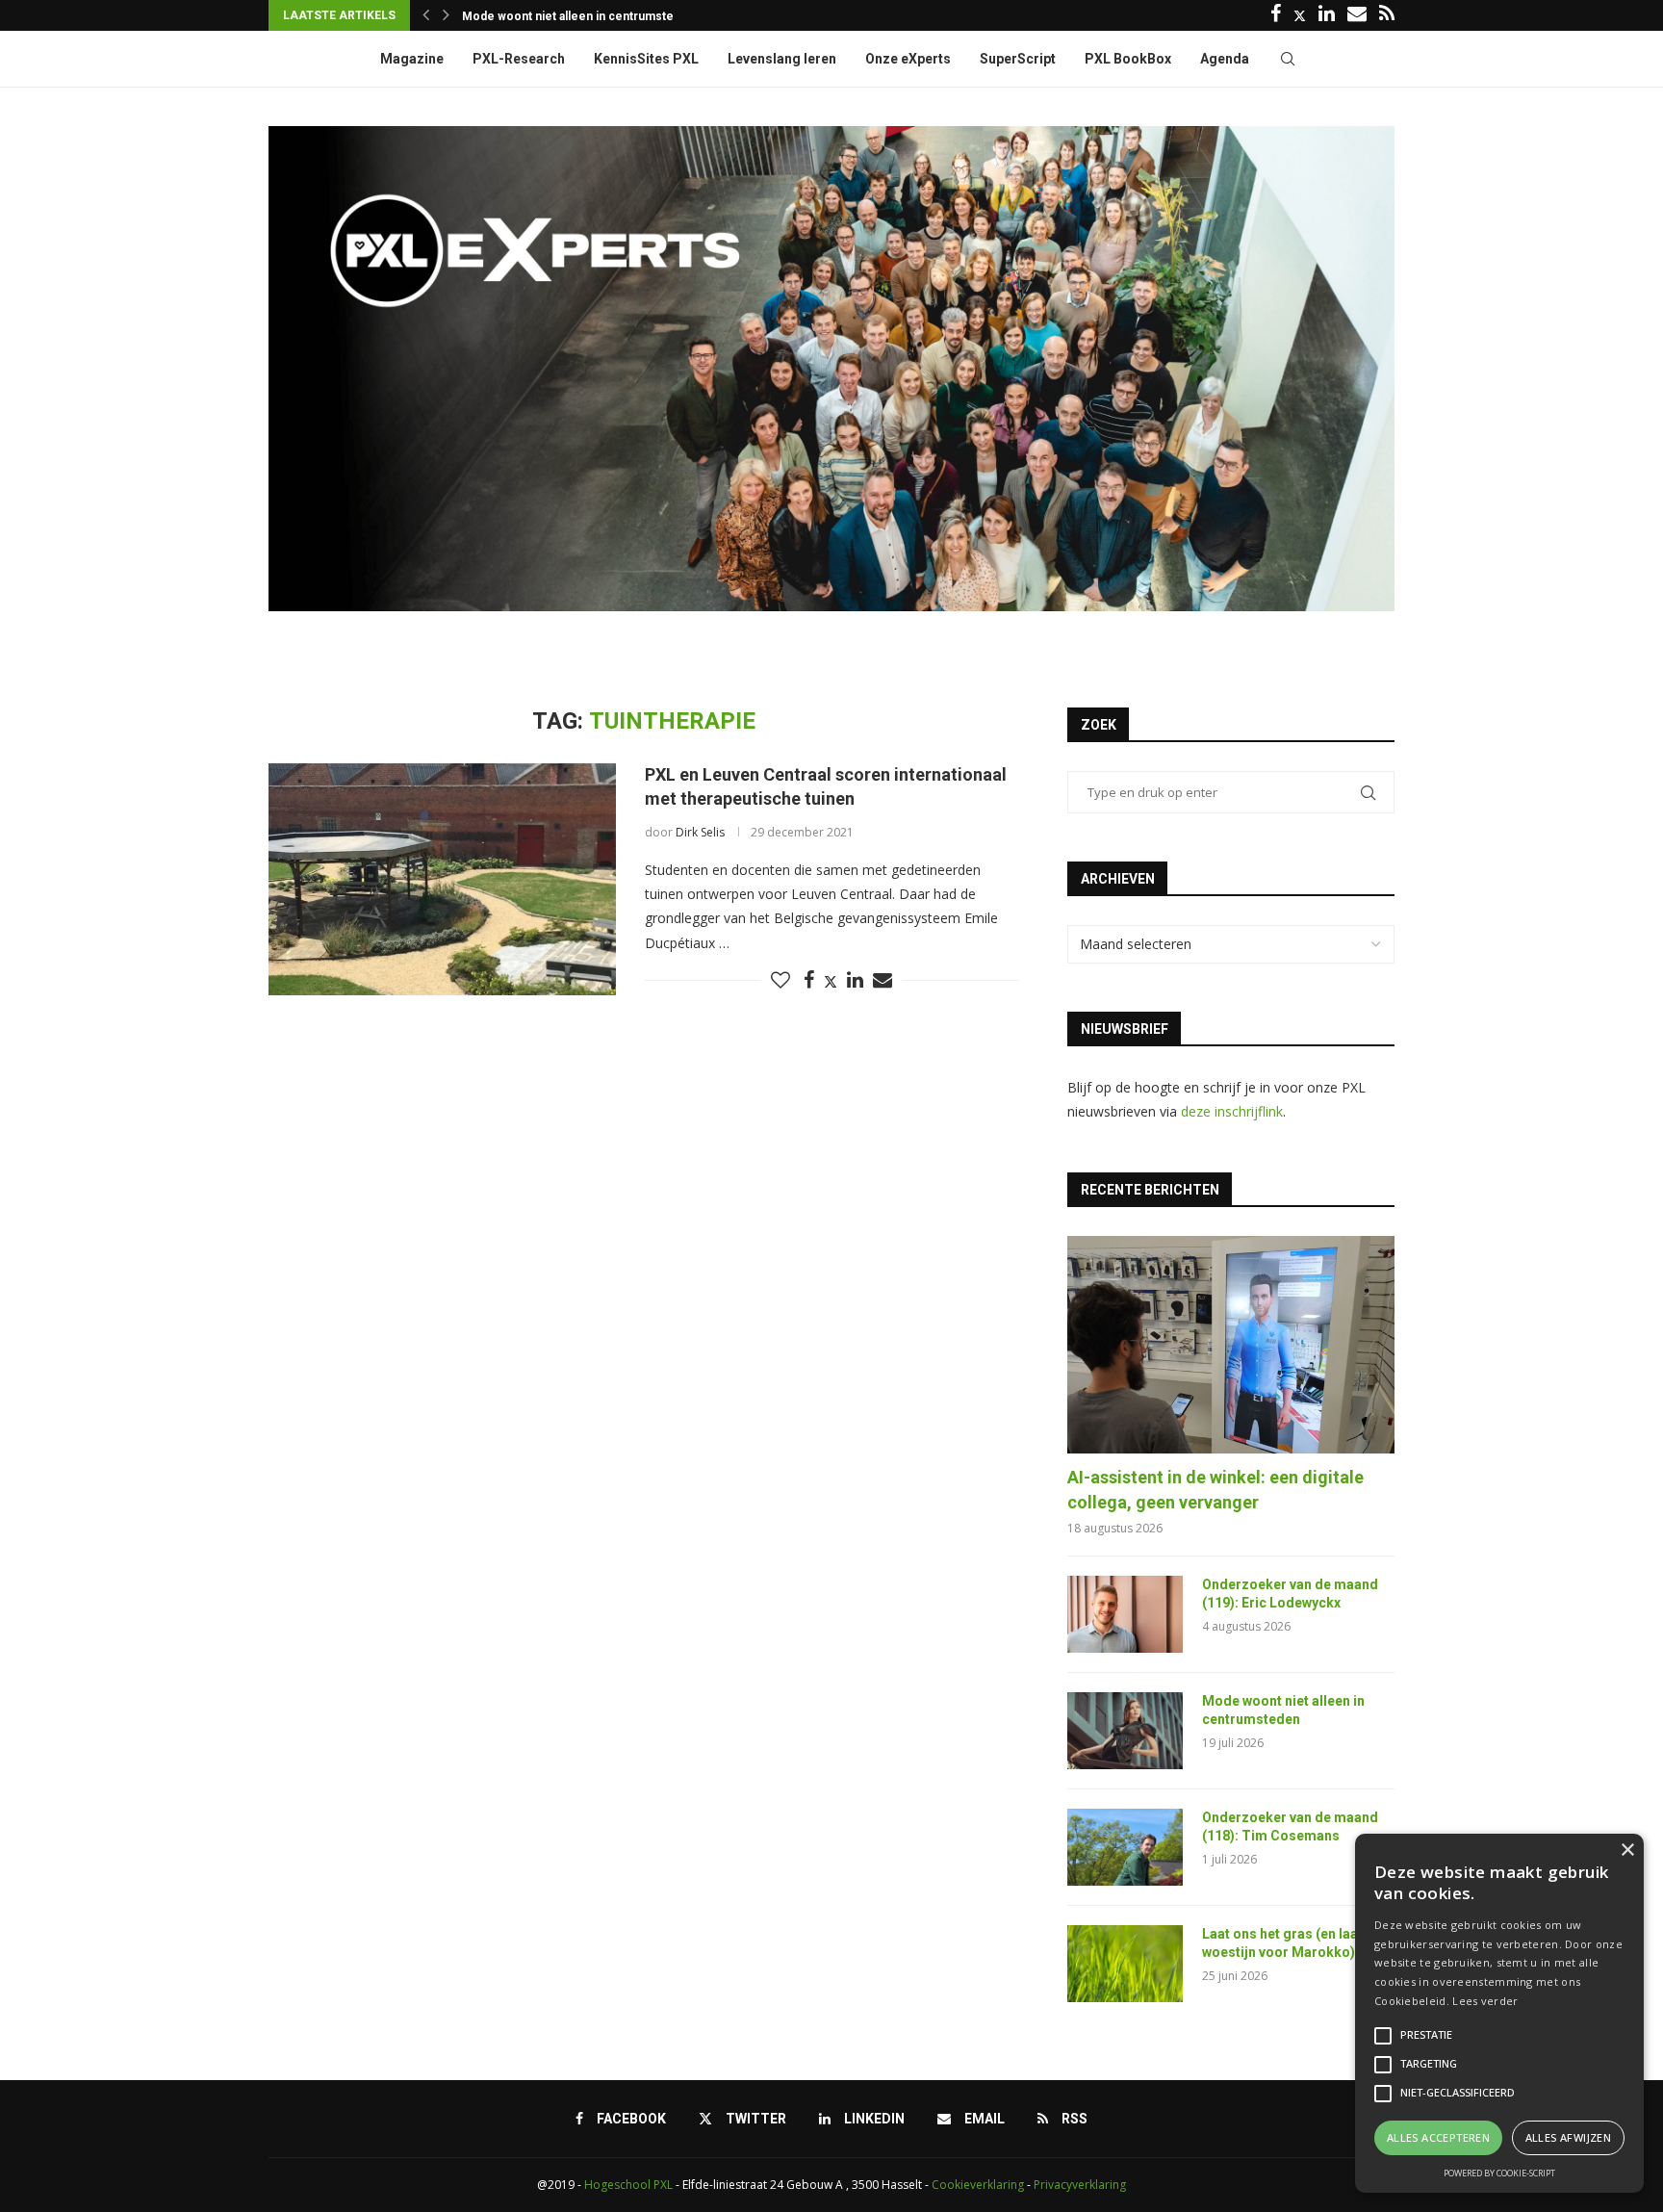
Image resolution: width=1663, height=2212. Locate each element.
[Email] (1357, 15)
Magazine (412, 59)
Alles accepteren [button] (1438, 2137)
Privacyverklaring (1080, 2185)
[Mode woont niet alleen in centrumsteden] (1125, 1731)
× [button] (1627, 1851)
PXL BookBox (1128, 59)
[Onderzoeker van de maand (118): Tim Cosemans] (1125, 1847)
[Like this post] (780, 980)
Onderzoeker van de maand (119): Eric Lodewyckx (1290, 1594)
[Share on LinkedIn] (855, 980)
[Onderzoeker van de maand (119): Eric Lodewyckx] (1125, 1614)
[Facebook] (1276, 15)
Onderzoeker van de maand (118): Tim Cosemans (1290, 1827)
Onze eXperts (908, 59)
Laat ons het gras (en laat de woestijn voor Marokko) (1292, 1943)
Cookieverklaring (978, 2185)
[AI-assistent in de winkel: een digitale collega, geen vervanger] (1231, 1345)
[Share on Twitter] (831, 981)
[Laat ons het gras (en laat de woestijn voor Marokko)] (1125, 1964)
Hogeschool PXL (628, 2185)
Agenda (1225, 59)
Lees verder (1485, 2001)
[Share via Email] (883, 980)
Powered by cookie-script (1499, 2173)
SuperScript (1018, 59)
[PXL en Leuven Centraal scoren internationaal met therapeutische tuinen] (442, 879)
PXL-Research (519, 59)
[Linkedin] (1327, 15)
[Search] (1288, 59)
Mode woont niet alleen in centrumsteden (578, 16)
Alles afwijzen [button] (1569, 2137)
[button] (426, 15)
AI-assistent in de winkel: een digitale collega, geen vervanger (1215, 1489)
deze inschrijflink (1232, 1111)
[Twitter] (1300, 15)
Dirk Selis (700, 832)
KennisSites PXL (646, 59)
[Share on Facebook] (809, 980)
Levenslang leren (782, 59)
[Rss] (1387, 15)
